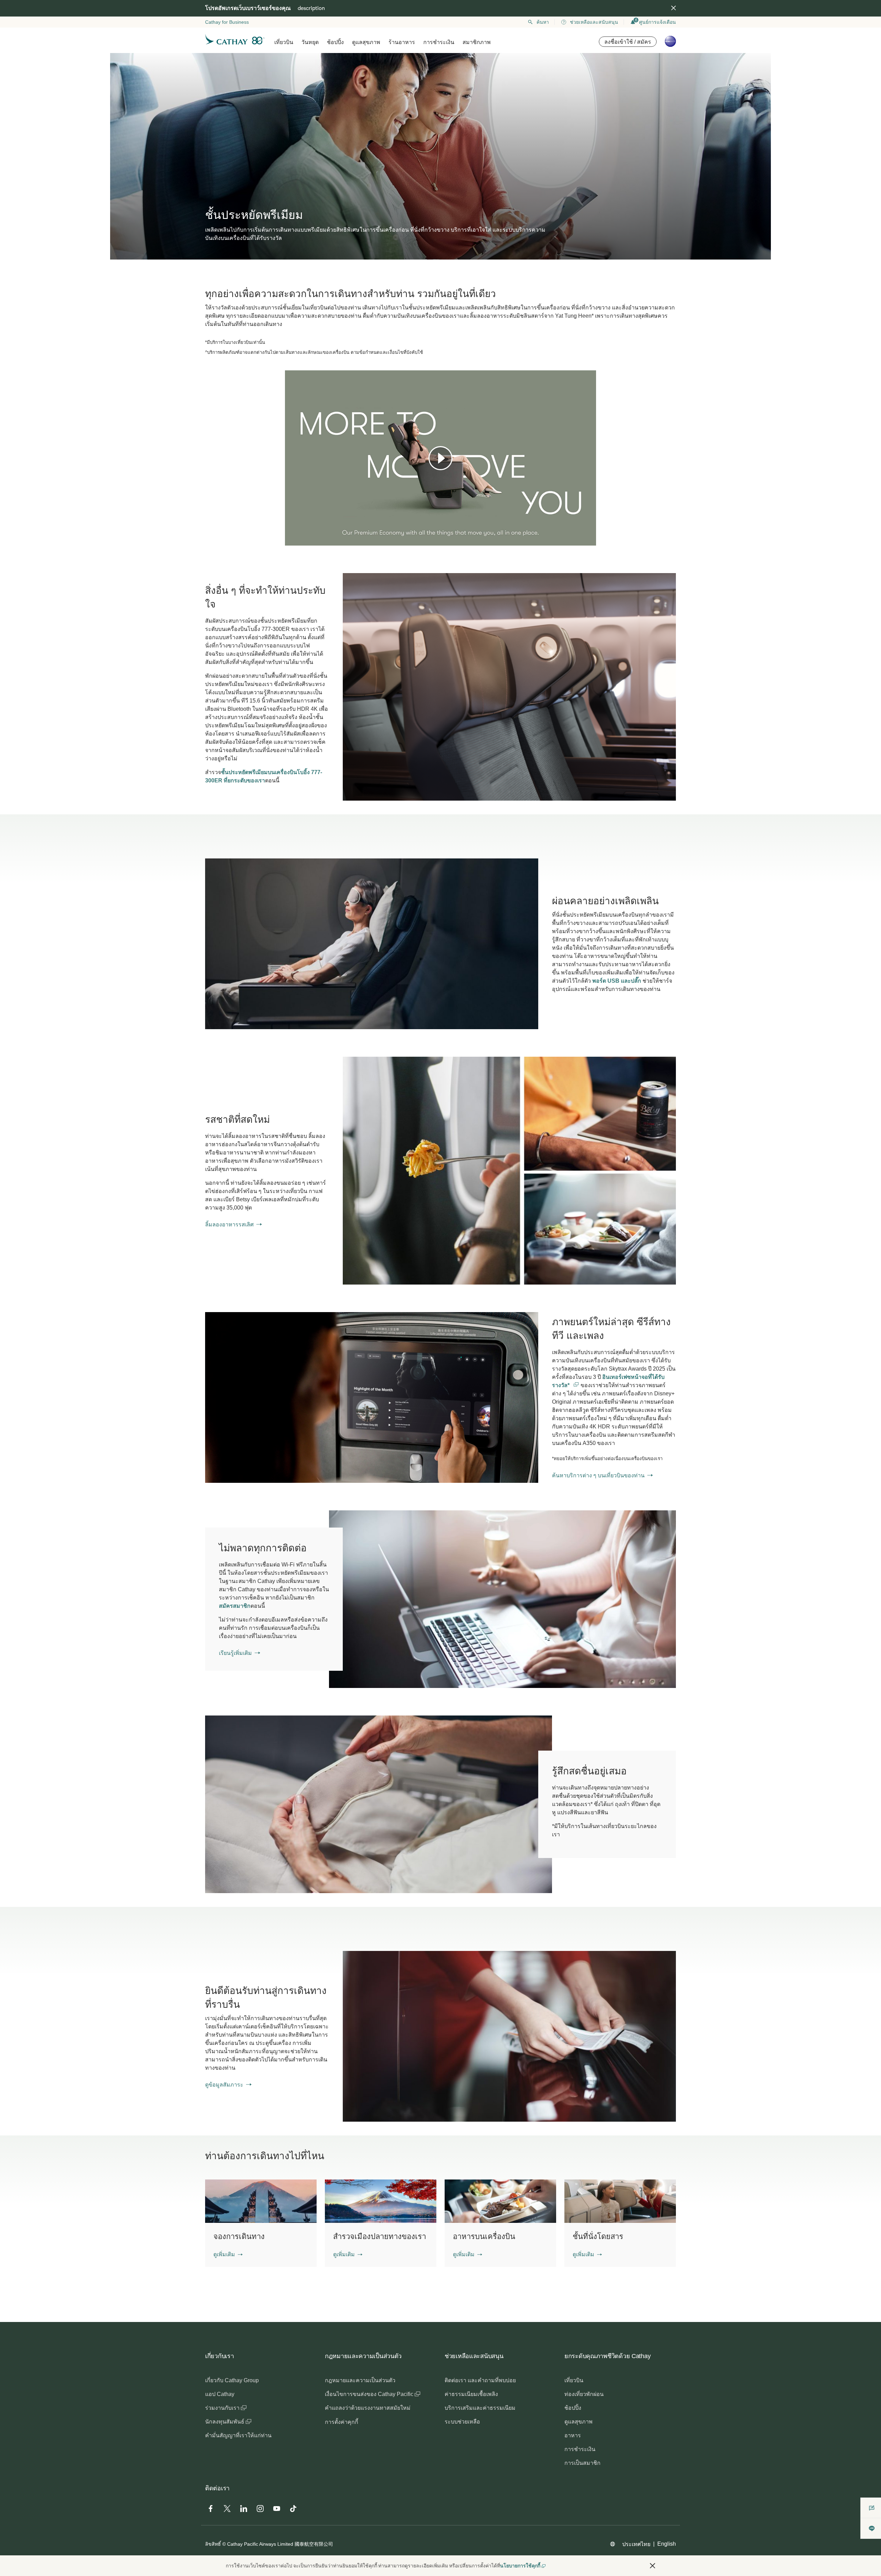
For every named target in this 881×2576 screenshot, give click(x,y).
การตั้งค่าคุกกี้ (342, 2422)
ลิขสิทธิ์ (213, 2544)
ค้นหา (543, 22)
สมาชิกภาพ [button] (477, 42)
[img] (673, 8)
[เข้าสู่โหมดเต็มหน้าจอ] (590, 540)
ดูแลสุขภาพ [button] (366, 42)
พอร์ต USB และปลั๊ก (617, 981)
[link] (509, 1170)
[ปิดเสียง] (299, 540)
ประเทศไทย (636, 2544)
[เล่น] (440, 458)
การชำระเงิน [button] (439, 42)
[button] (228, 2255)
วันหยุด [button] (310, 42)
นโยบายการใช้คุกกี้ (520, 2566)
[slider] (288, 532)
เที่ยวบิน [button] (284, 42)
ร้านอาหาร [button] (402, 42)
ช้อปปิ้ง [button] (335, 42)
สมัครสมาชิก (235, 1606)
